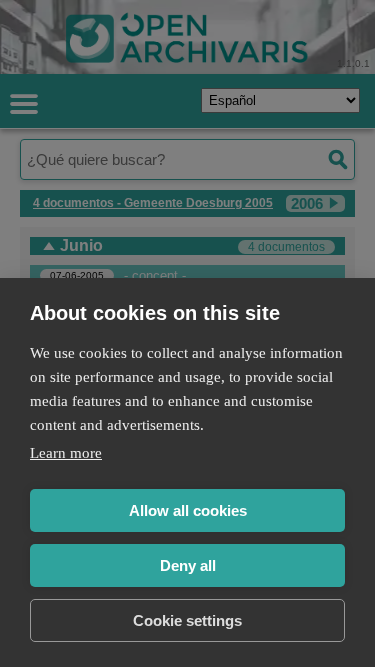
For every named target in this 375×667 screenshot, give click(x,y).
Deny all (188, 565)
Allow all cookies (188, 510)
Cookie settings (187, 620)
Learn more (66, 453)
